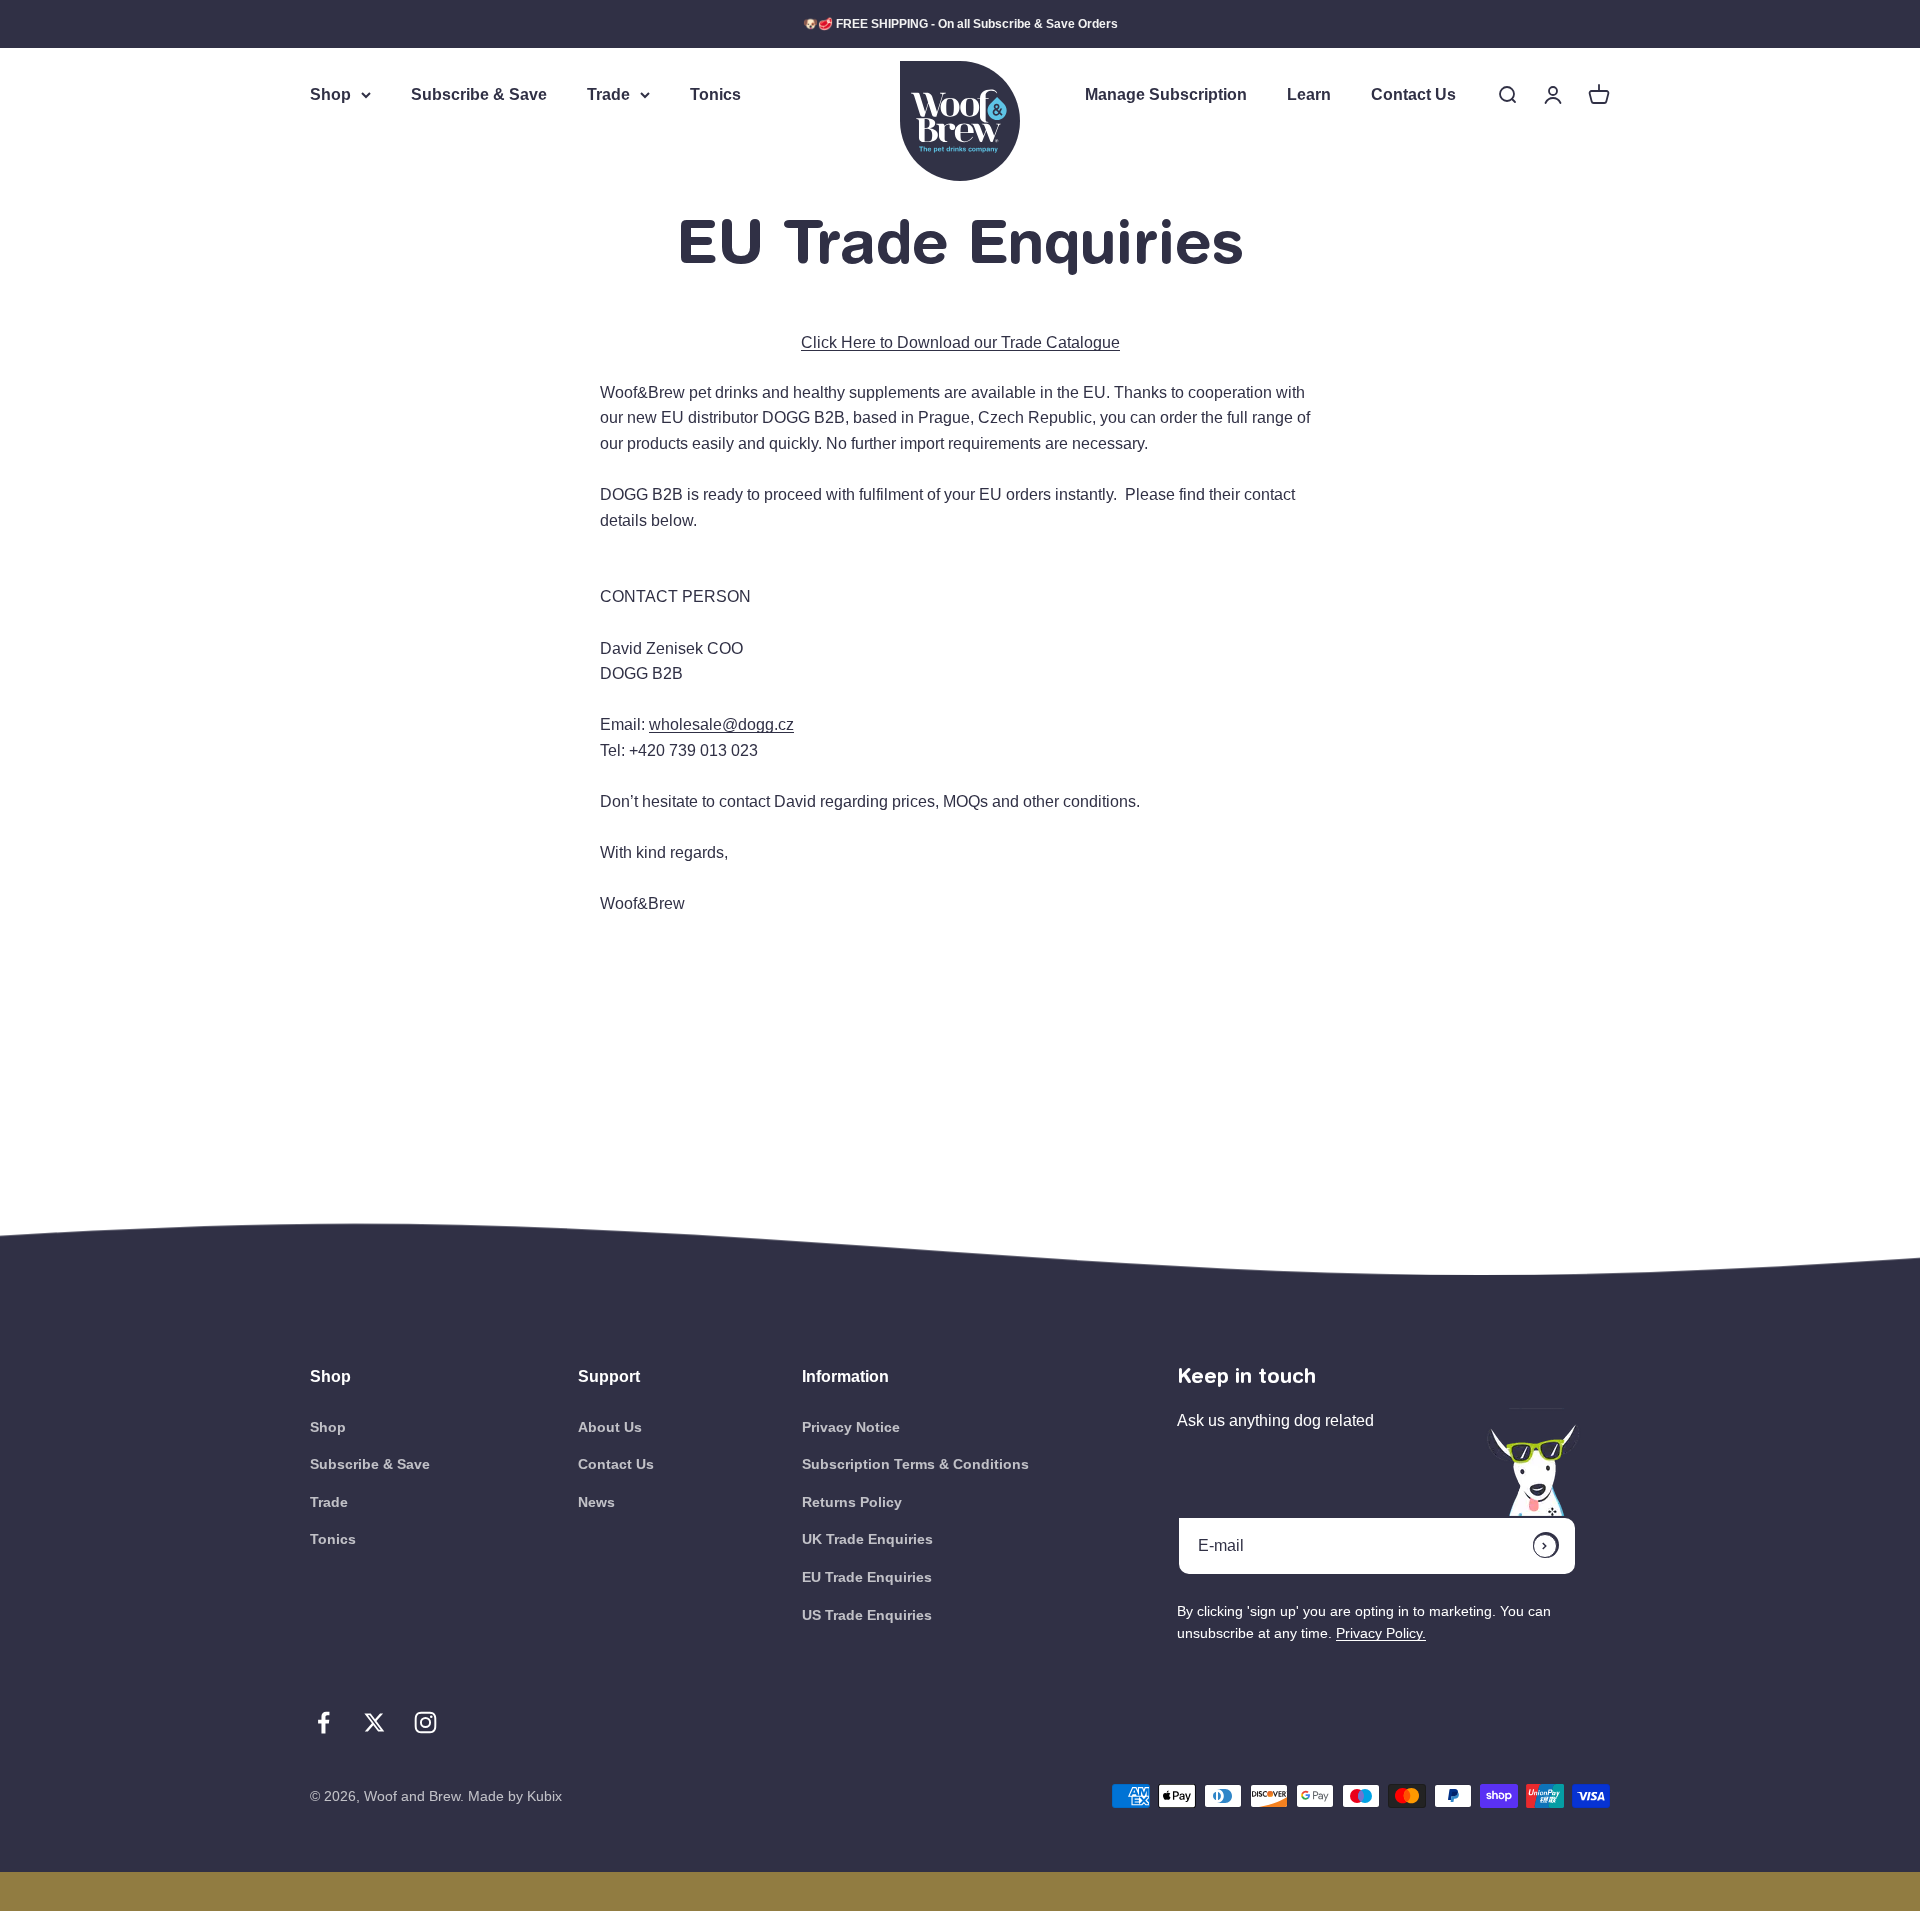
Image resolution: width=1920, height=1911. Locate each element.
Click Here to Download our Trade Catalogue (960, 342)
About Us (610, 1427)
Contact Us (1413, 94)
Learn (1309, 94)
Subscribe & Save (479, 94)
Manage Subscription (1166, 94)
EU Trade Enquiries (867, 1577)
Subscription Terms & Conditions (915, 1464)
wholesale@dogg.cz (721, 724)
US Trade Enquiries (867, 1615)
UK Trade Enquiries (867, 1539)
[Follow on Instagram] (425, 1722)
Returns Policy (852, 1502)
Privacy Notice (851, 1427)
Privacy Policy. (1381, 1633)
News (596, 1502)
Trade (608, 94)
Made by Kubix (515, 1796)
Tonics (715, 94)
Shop (330, 94)
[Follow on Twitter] (374, 1722)
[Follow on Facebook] (323, 1722)
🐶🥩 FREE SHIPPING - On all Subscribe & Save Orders (960, 24)
